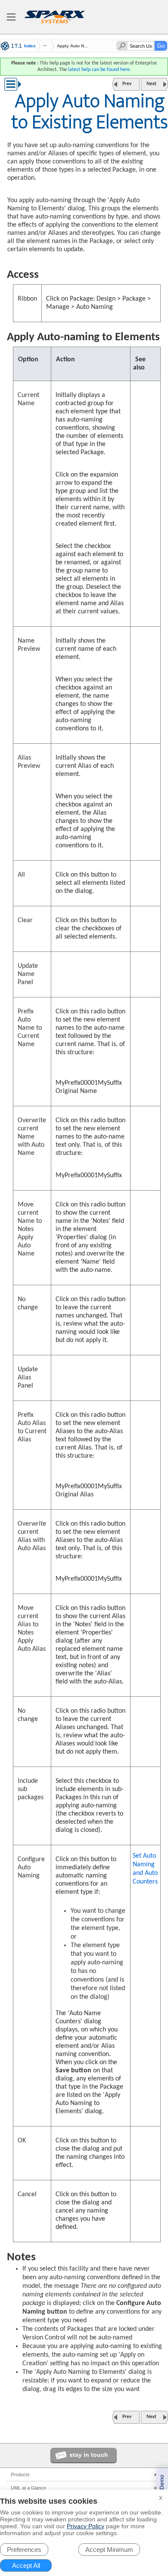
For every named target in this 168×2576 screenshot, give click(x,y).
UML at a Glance (28, 2488)
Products (20, 2474)
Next (151, 84)
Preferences (24, 2550)
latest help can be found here (99, 70)
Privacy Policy (86, 2526)
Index (30, 46)
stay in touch (89, 2455)
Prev (127, 84)
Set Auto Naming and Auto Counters (145, 1869)
